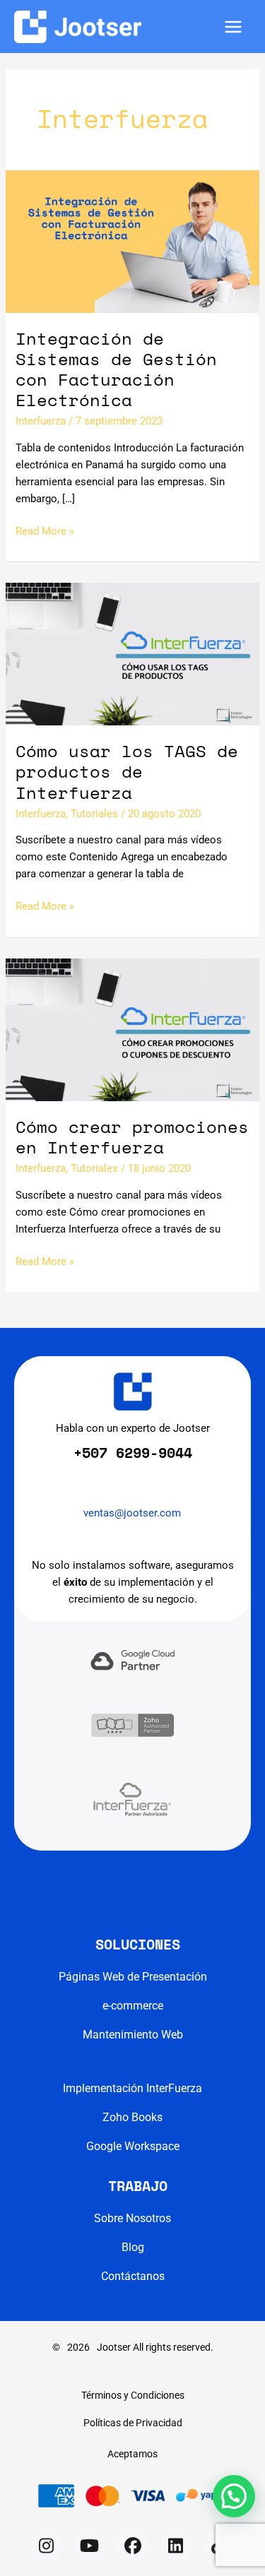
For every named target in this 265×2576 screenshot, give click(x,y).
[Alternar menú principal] (233, 27)
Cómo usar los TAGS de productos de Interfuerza (127, 771)
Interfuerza (41, 421)
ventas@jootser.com (132, 1513)
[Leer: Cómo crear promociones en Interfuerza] (132, 1029)
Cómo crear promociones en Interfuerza (132, 1137)
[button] (47, 2546)
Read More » (45, 532)
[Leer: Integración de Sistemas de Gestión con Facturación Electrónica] (132, 241)
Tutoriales (94, 814)
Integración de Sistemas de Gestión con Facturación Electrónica (116, 369)
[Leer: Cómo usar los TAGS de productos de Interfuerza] (132, 653)
